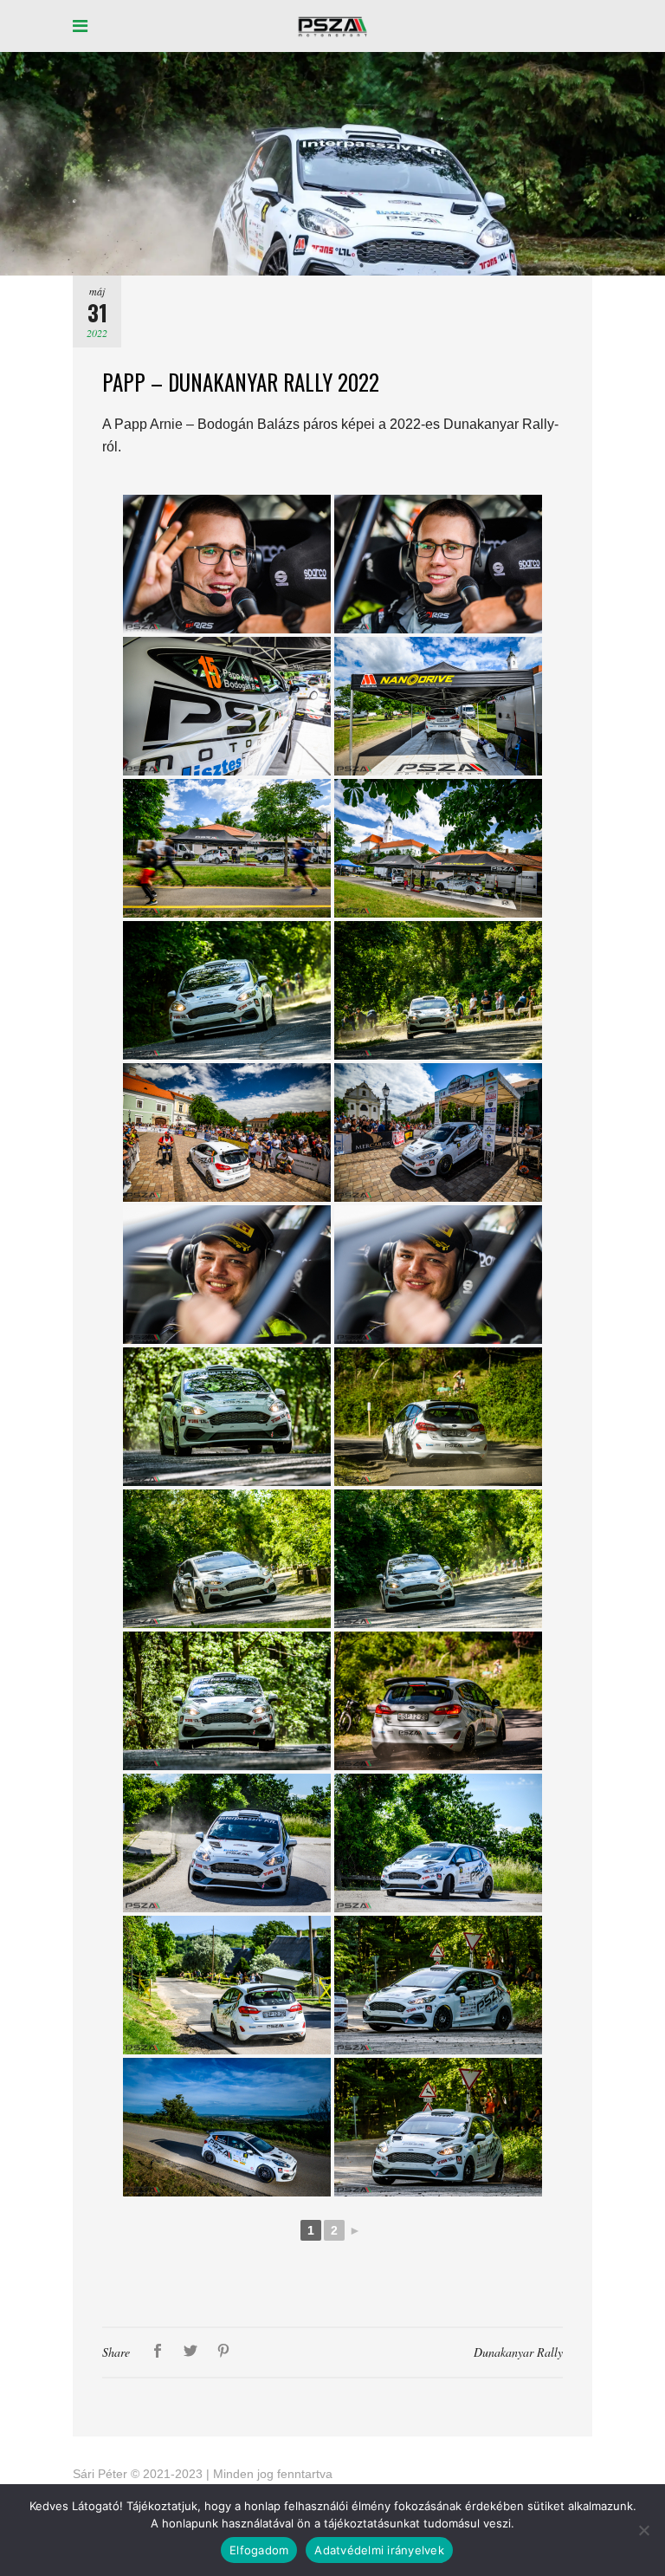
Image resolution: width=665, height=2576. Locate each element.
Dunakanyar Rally (518, 2352)
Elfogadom (259, 2550)
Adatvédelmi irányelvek (379, 2550)
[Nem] (643, 2530)
